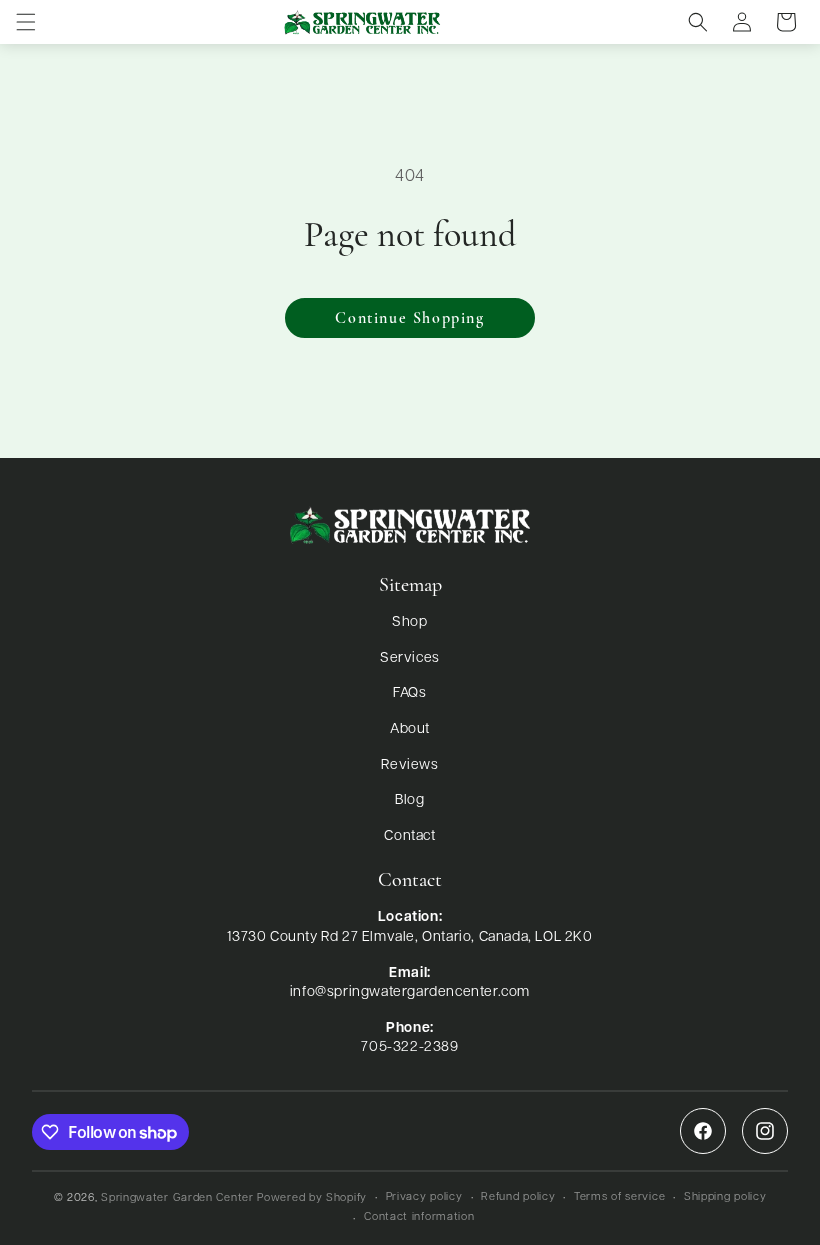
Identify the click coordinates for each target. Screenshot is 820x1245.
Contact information (419, 1217)
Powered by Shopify (312, 1198)
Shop (409, 622)
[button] (26, 22)
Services (410, 658)
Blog (409, 800)
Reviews (409, 765)
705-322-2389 (409, 1047)
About (410, 729)
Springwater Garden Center (177, 1198)
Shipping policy (725, 1197)
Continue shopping (409, 319)
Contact (409, 836)
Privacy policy (424, 1197)
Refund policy (518, 1197)
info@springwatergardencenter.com (410, 992)
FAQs (409, 693)
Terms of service (619, 1197)
